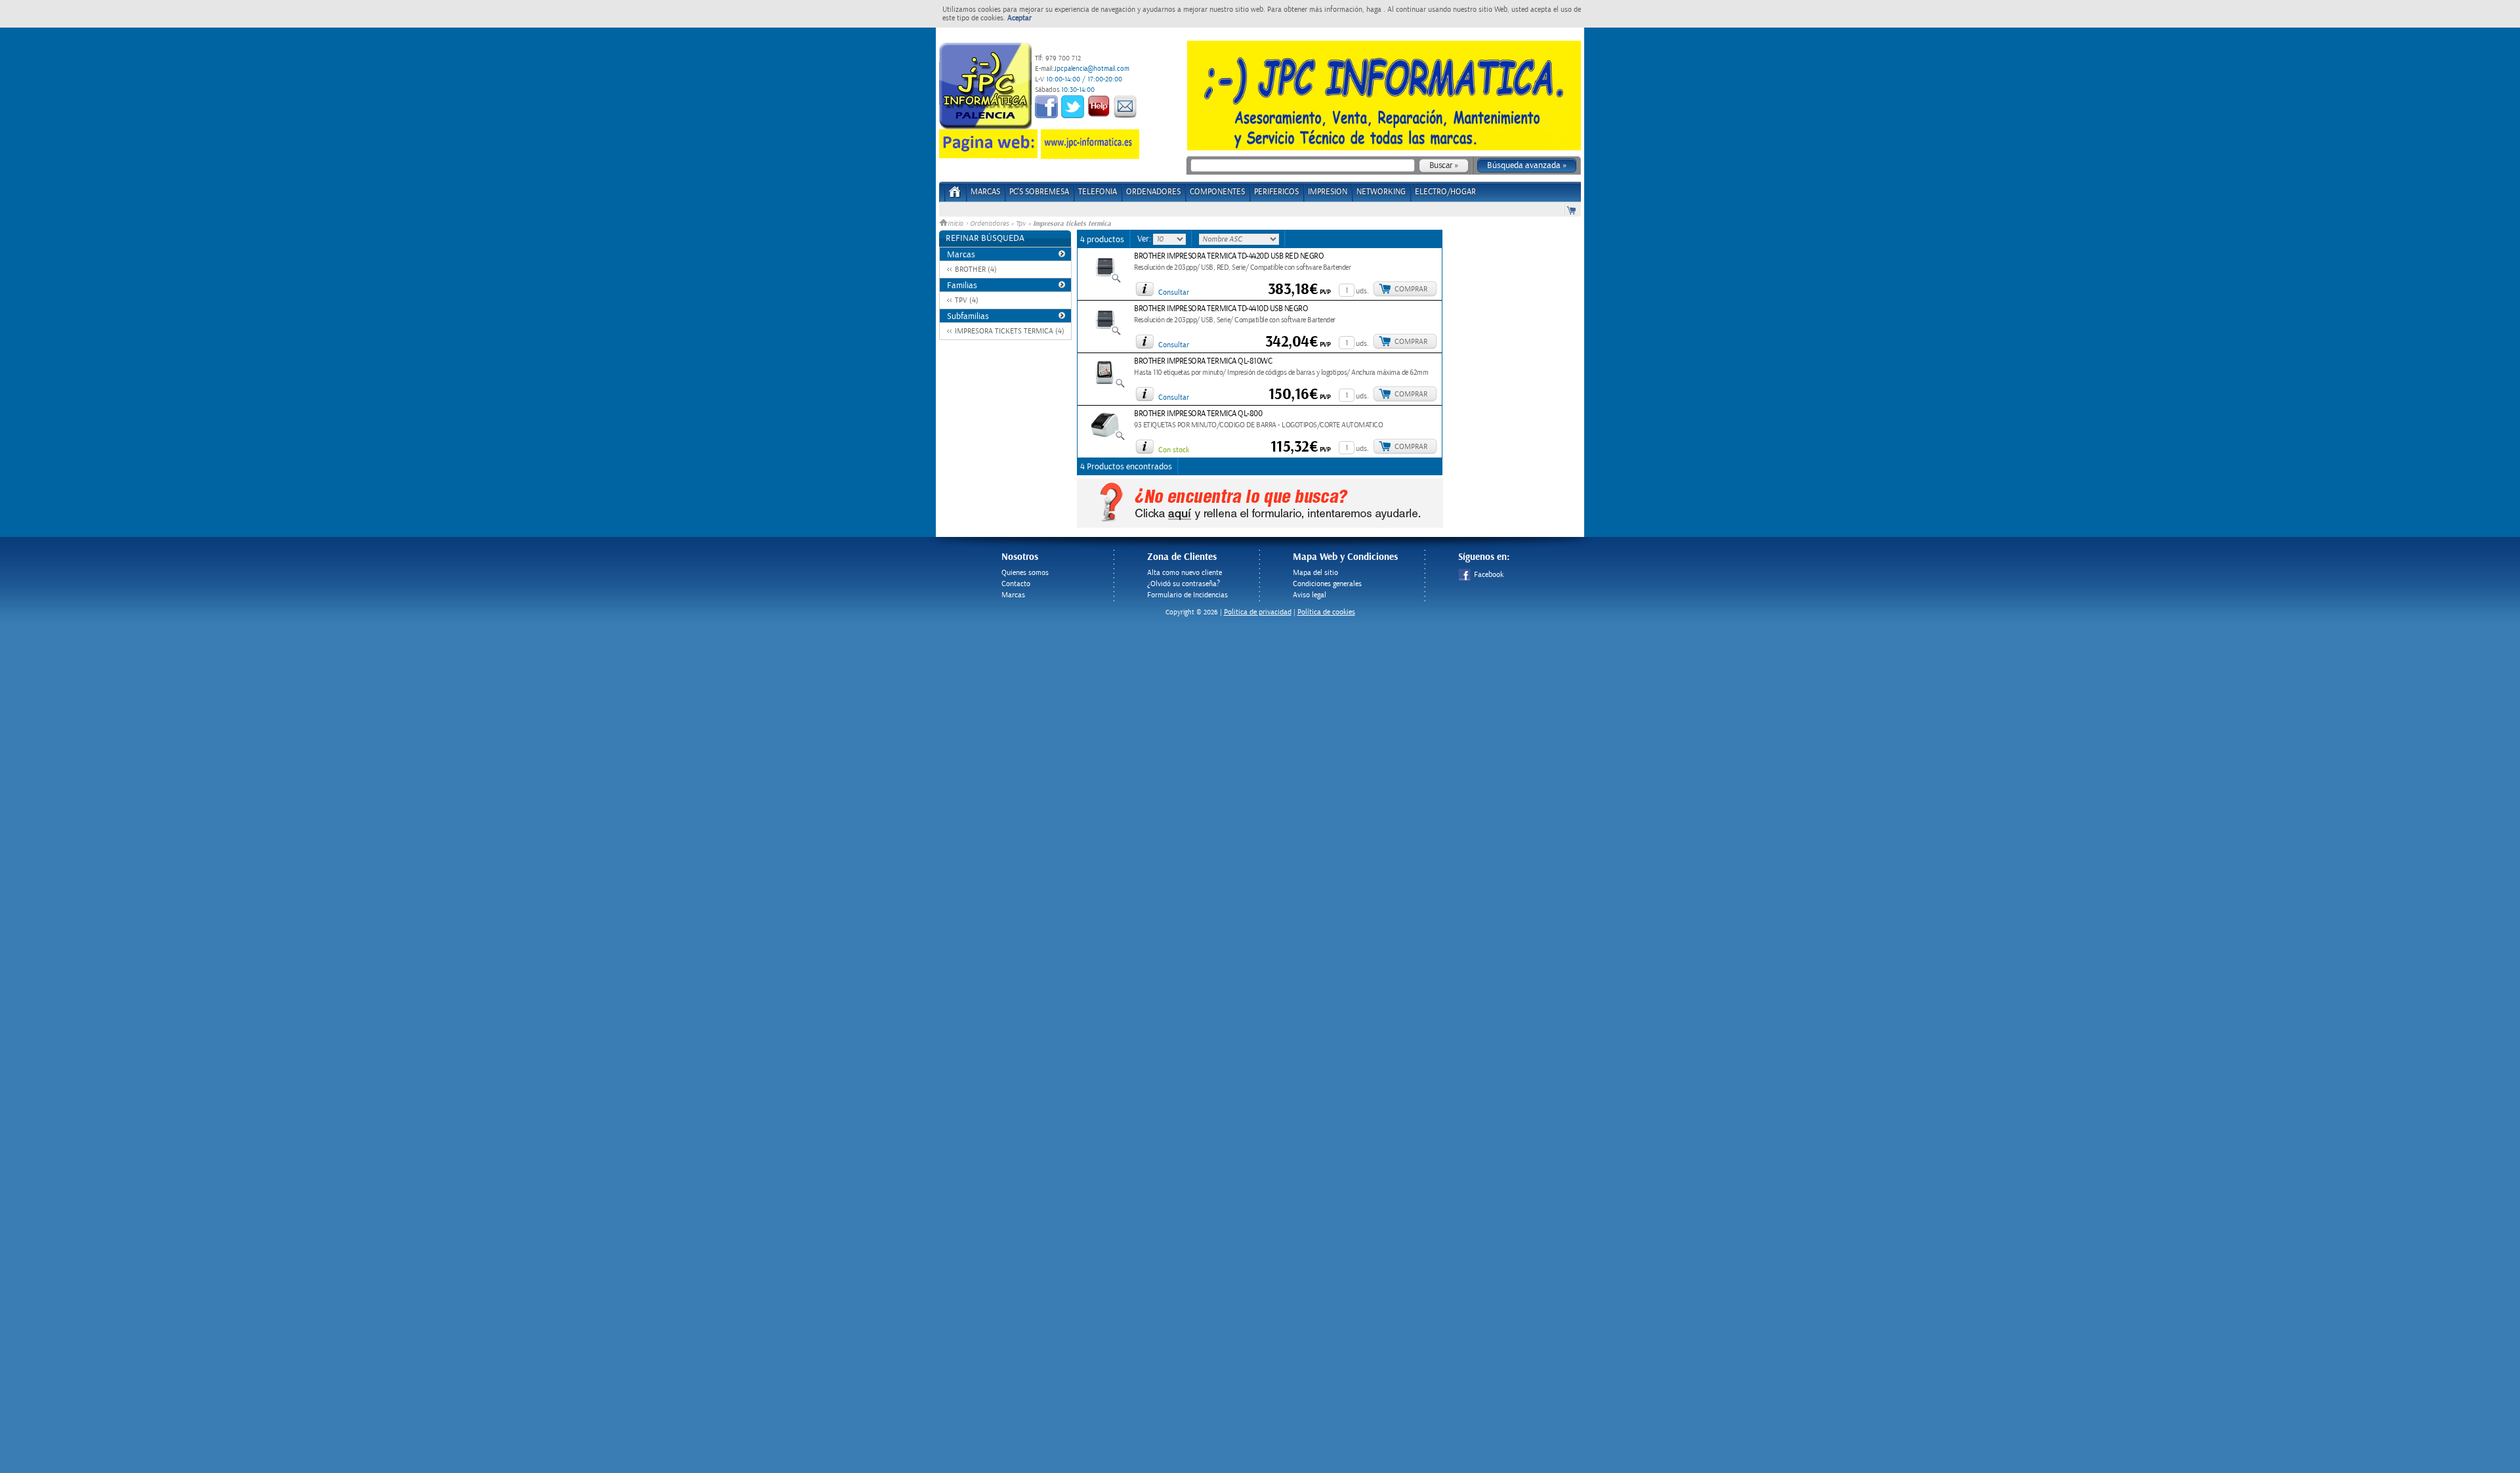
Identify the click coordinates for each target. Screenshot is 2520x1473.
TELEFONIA (1098, 192)
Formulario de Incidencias (1187, 595)
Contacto (1016, 584)
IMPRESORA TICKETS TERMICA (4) (1010, 331)
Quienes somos (1025, 573)
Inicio (956, 224)
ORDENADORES (1153, 192)
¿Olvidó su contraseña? (1184, 584)
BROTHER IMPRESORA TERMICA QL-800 (1198, 414)
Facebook (1489, 575)
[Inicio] (955, 196)
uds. (1362, 291)
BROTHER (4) (976, 269)
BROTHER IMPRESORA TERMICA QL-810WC (1203, 361)
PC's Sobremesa (1039, 192)
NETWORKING (1381, 192)
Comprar (1411, 289)
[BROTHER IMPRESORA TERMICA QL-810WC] (1105, 386)
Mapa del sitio (1315, 573)
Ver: (1145, 239)
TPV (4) (967, 300)
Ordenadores (989, 224)
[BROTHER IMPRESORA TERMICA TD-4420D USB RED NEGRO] (1105, 281)
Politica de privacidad (1258, 612)
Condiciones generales (1327, 584)
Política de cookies (1326, 612)
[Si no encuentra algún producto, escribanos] (1260, 525)
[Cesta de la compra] (1572, 210)
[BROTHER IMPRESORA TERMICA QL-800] (1105, 438)
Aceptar (1019, 18)
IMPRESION (1328, 192)
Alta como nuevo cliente (1185, 573)
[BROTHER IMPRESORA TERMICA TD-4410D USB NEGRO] (1105, 333)
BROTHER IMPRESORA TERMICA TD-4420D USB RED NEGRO (1229, 256)
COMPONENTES (1217, 192)
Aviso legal (1310, 595)
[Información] (1144, 289)
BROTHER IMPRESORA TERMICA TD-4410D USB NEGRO (1221, 309)
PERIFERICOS (1276, 192)
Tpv (1021, 224)
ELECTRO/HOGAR (1445, 192)
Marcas (985, 192)
